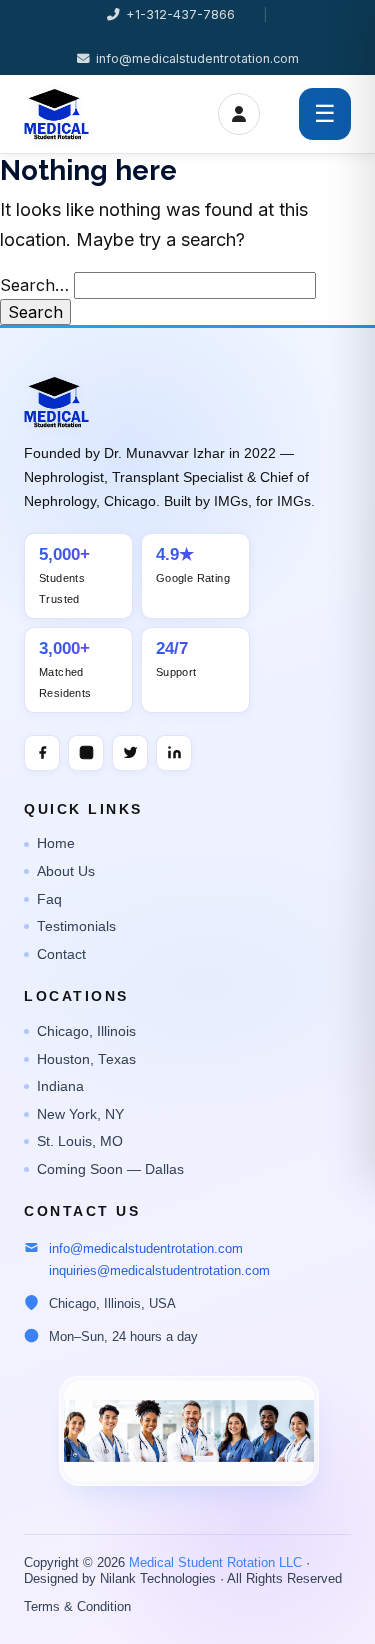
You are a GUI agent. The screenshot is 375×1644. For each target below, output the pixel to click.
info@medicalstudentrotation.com (197, 58)
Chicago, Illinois (86, 1031)
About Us (66, 871)
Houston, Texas (86, 1059)
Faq (49, 899)
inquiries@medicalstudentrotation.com (159, 1270)
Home (56, 843)
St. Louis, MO (80, 1141)
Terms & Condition (77, 1607)
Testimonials (76, 926)
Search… (34, 285)
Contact (61, 954)
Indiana (60, 1086)
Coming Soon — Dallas (110, 1169)
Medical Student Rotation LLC (215, 1563)
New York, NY (80, 1114)
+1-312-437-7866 (180, 14)
